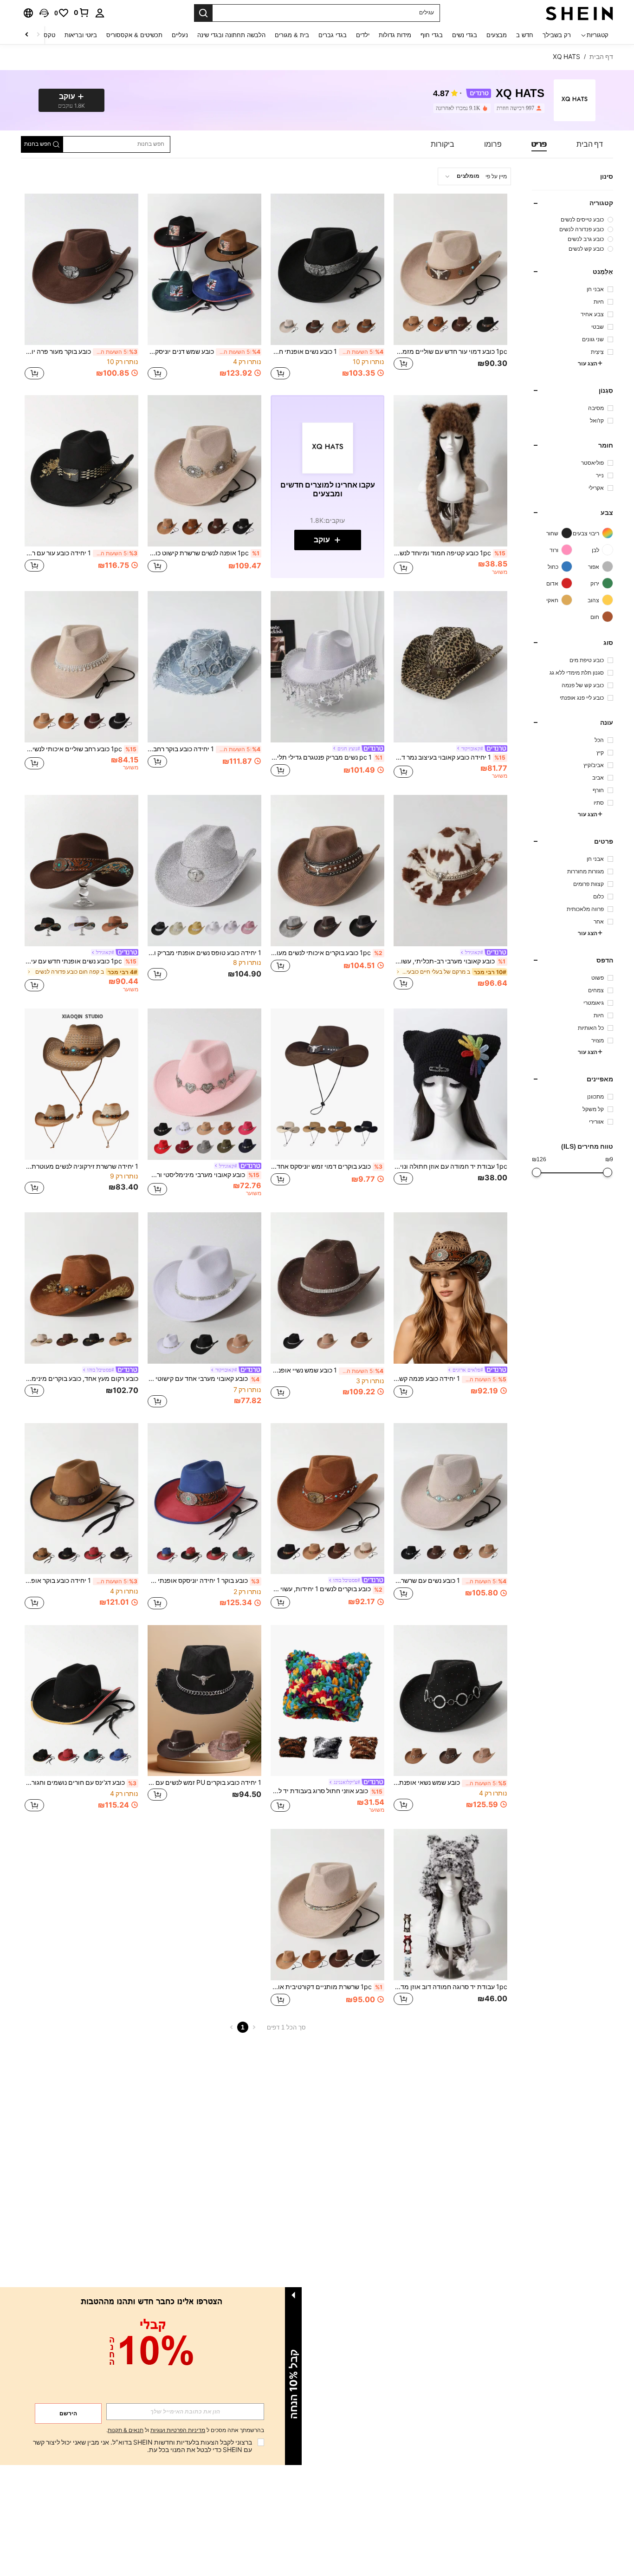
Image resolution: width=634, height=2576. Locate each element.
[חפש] (203, 13)
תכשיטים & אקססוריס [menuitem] (134, 35)
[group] (573, 219)
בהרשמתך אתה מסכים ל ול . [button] (185, 2430)
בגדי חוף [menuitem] (432, 35)
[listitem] (518, 108)
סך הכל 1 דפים (286, 2027)
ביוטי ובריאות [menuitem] (81, 35)
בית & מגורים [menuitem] (292, 35)
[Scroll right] (27, 35)
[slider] (608, 1172)
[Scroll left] (38, 35)
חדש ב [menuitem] (525, 35)
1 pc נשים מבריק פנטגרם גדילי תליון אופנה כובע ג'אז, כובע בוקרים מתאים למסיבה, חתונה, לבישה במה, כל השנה (327, 757)
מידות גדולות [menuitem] (395, 35)
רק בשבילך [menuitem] (557, 35)
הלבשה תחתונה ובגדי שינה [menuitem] (231, 35)
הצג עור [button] (588, 363)
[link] (82, 13)
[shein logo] (579, 13)
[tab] (590, 144)
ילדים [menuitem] (363, 35)
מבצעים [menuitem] (497, 35)
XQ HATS (520, 94)
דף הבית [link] (601, 57)
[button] (44, 13)
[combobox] (474, 176)
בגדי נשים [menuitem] (465, 35)
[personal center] (100, 13)
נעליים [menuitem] (180, 35)
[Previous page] (254, 2027)
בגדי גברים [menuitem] (333, 35)
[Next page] (232, 2027)
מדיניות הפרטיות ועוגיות (178, 2430)
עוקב (322, 540)
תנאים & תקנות (126, 2430)
